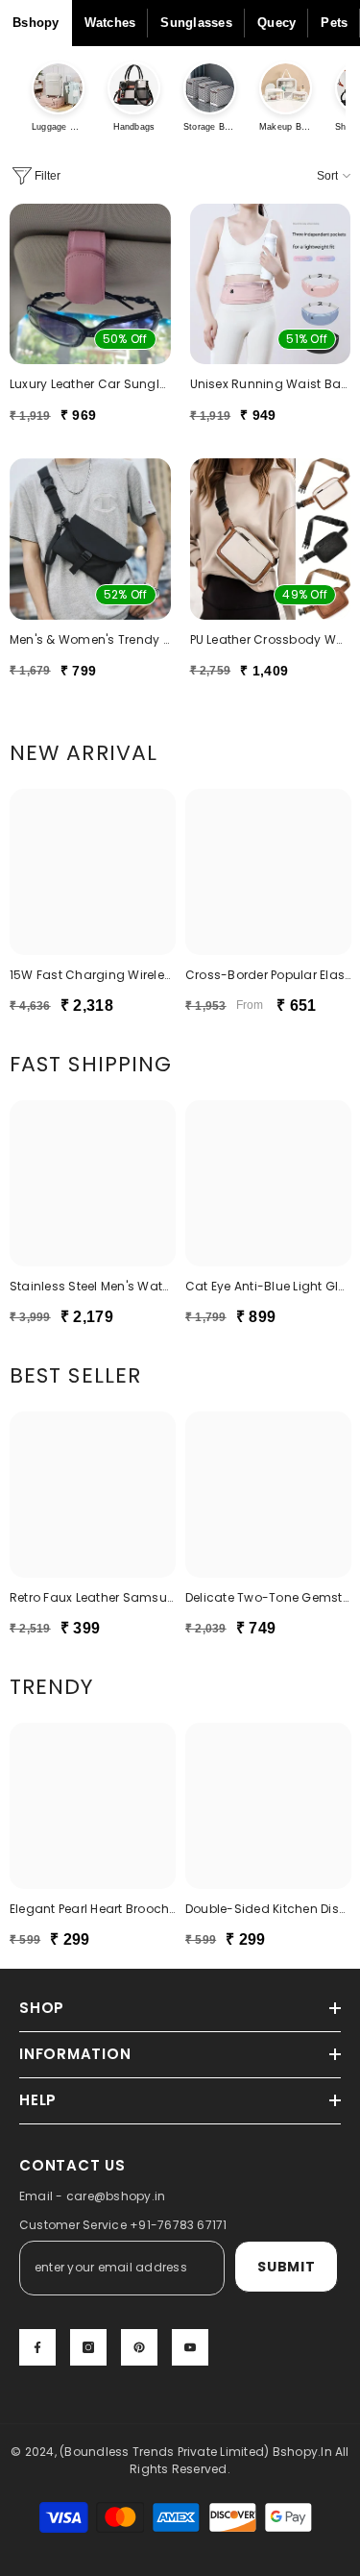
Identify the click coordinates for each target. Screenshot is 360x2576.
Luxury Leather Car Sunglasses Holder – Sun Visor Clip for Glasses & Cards (90, 384)
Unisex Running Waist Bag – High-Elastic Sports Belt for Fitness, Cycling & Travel (271, 384)
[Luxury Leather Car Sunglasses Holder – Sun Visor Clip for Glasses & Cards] (90, 284)
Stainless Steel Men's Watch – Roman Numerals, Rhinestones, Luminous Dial (93, 1286)
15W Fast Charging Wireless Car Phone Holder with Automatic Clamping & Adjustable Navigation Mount (93, 975)
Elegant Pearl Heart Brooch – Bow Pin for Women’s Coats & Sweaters (93, 1909)
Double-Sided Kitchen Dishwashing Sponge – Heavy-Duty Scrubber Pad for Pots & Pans (268, 1909)
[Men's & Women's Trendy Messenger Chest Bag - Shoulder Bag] (90, 539)
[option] (93, 909)
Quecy (276, 23)
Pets (334, 23)
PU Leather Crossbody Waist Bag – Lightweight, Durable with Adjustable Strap (271, 639)
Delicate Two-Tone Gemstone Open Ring (268, 1597)
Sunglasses (196, 23)
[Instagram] (88, 2347)
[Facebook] (37, 2347)
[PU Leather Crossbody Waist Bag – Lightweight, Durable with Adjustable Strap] (271, 539)
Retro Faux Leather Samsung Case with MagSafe (93, 1597)
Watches (110, 23)
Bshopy (36, 23)
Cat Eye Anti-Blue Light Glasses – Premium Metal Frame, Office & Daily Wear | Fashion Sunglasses (268, 1286)
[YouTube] (190, 2347)
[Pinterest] (139, 2347)
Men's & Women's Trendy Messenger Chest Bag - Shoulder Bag (90, 639)
